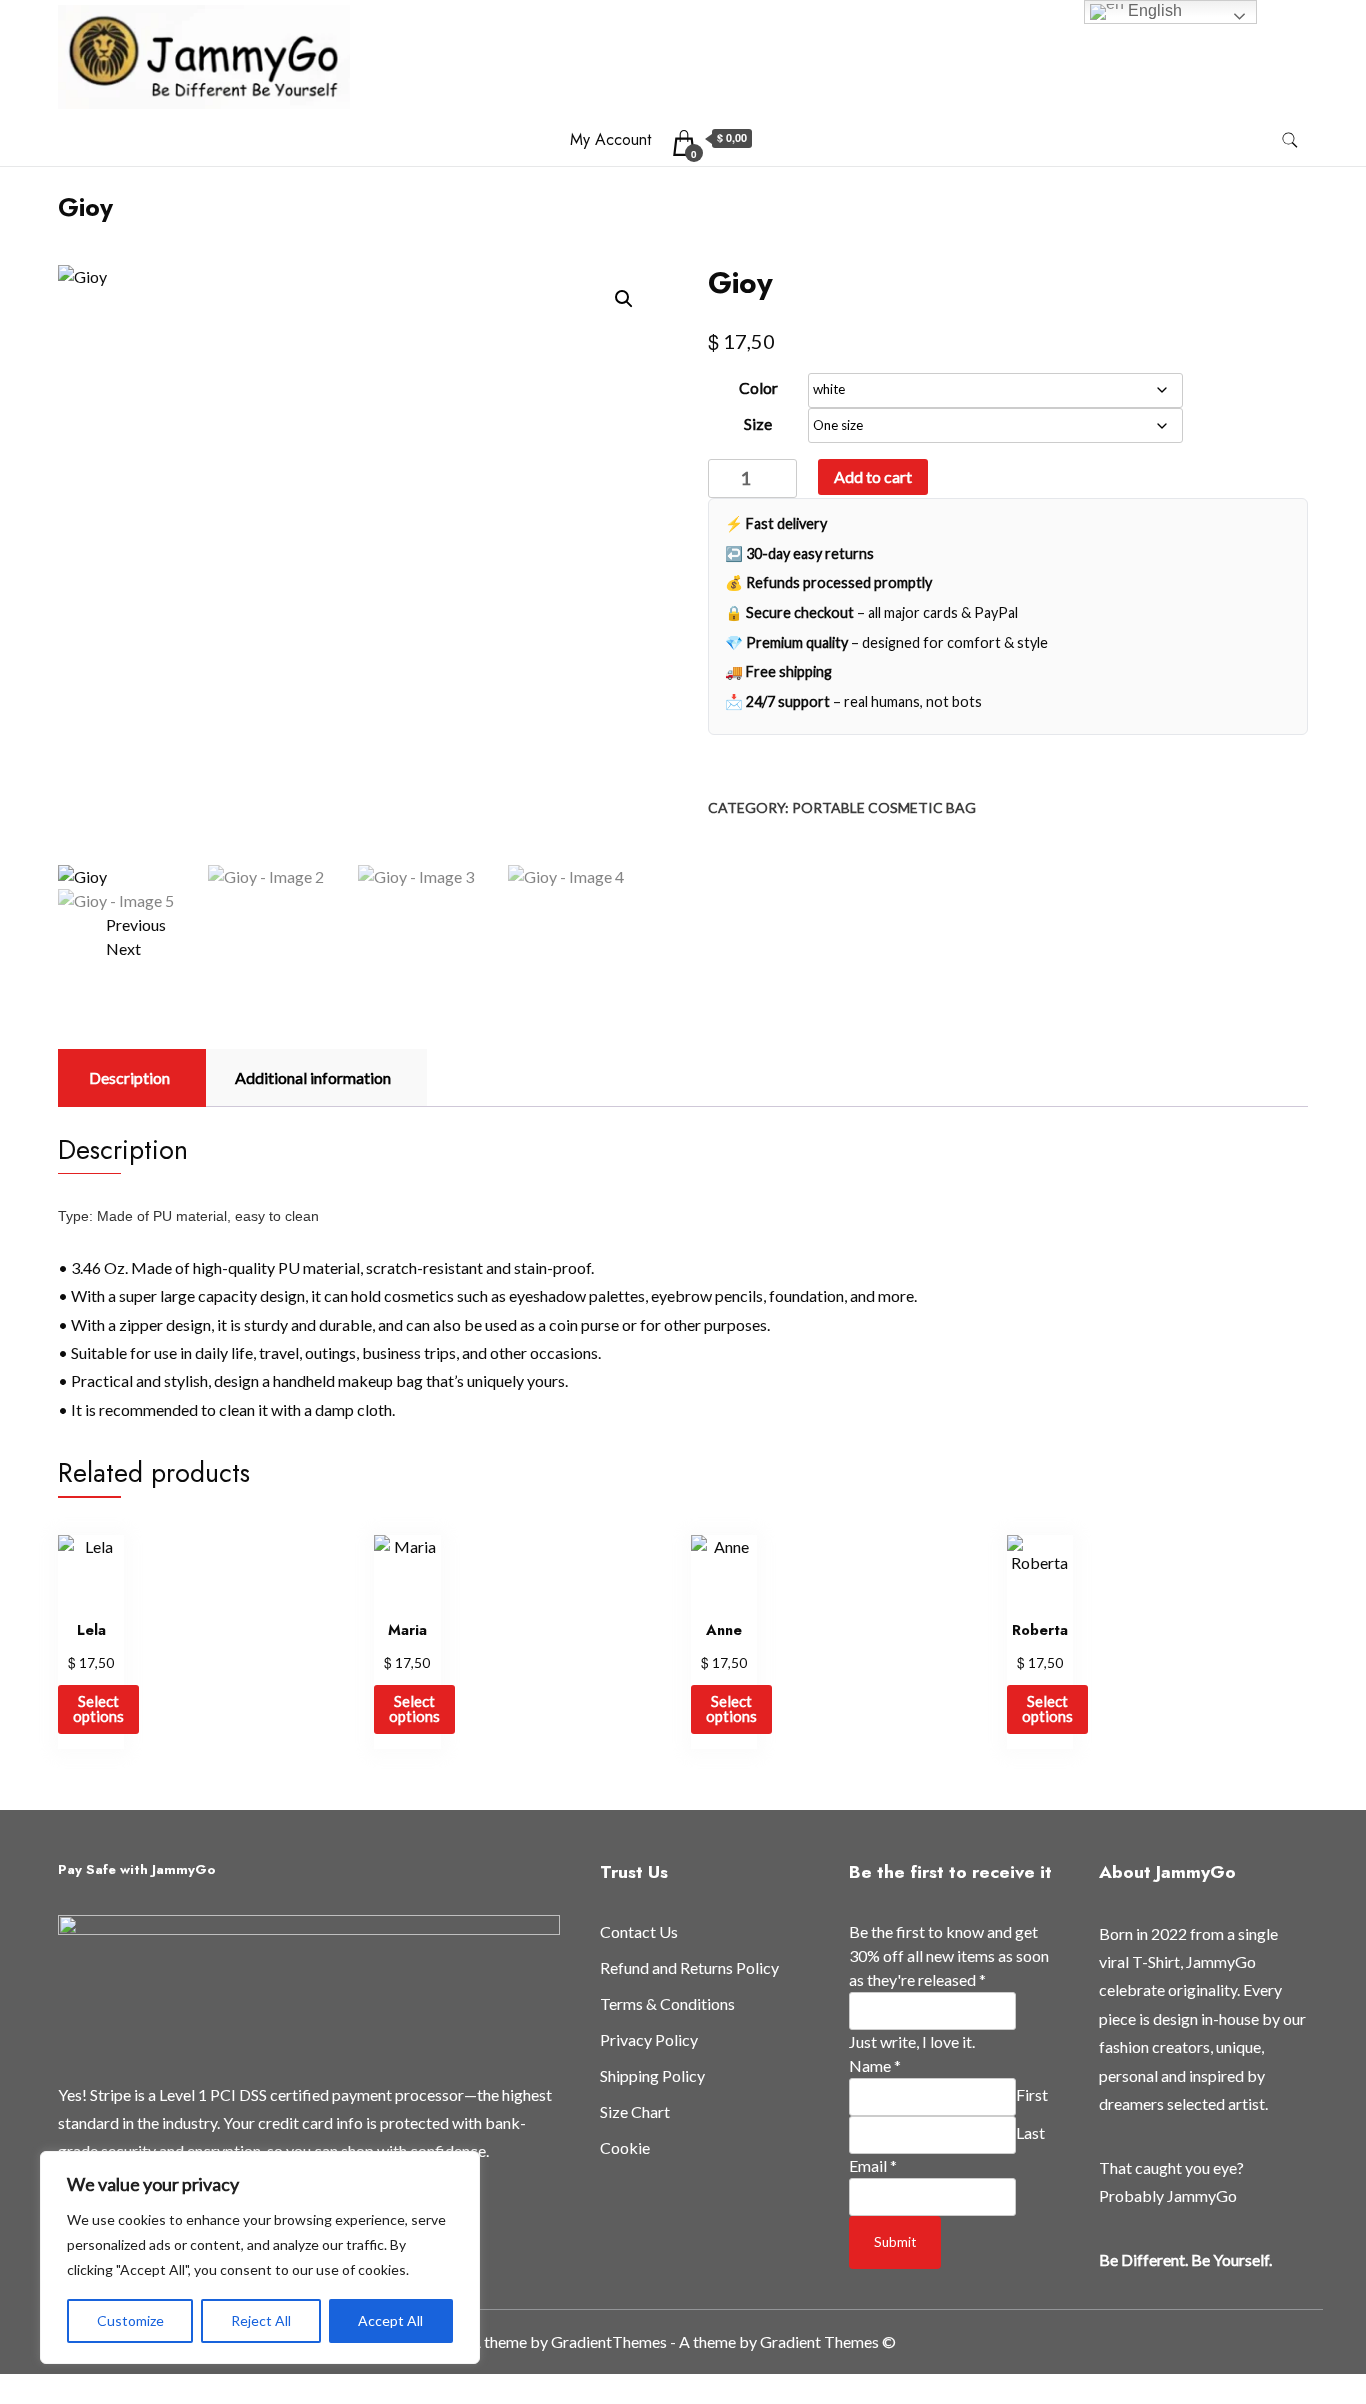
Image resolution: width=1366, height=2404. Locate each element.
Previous (136, 924)
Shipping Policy (652, 2075)
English (1153, 10)
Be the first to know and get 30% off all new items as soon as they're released (949, 1955)
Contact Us (639, 1931)
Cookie (625, 2147)
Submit (895, 2242)
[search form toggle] (1290, 140)
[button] (624, 299)
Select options (98, 1708)
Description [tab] (129, 1077)
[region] (260, 2257)
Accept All (390, 2320)
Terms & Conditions (667, 2003)
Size (758, 423)
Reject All (261, 2320)
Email (873, 2165)
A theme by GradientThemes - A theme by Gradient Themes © (683, 2341)
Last (1030, 2132)
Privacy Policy (649, 2039)
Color (758, 387)
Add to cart (873, 476)
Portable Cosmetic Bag (884, 807)
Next (123, 948)
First (1032, 2094)
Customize (130, 2320)
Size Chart (635, 2111)
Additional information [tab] (313, 1077)
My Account (610, 139)
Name (875, 2065)
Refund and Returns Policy (689, 1967)
